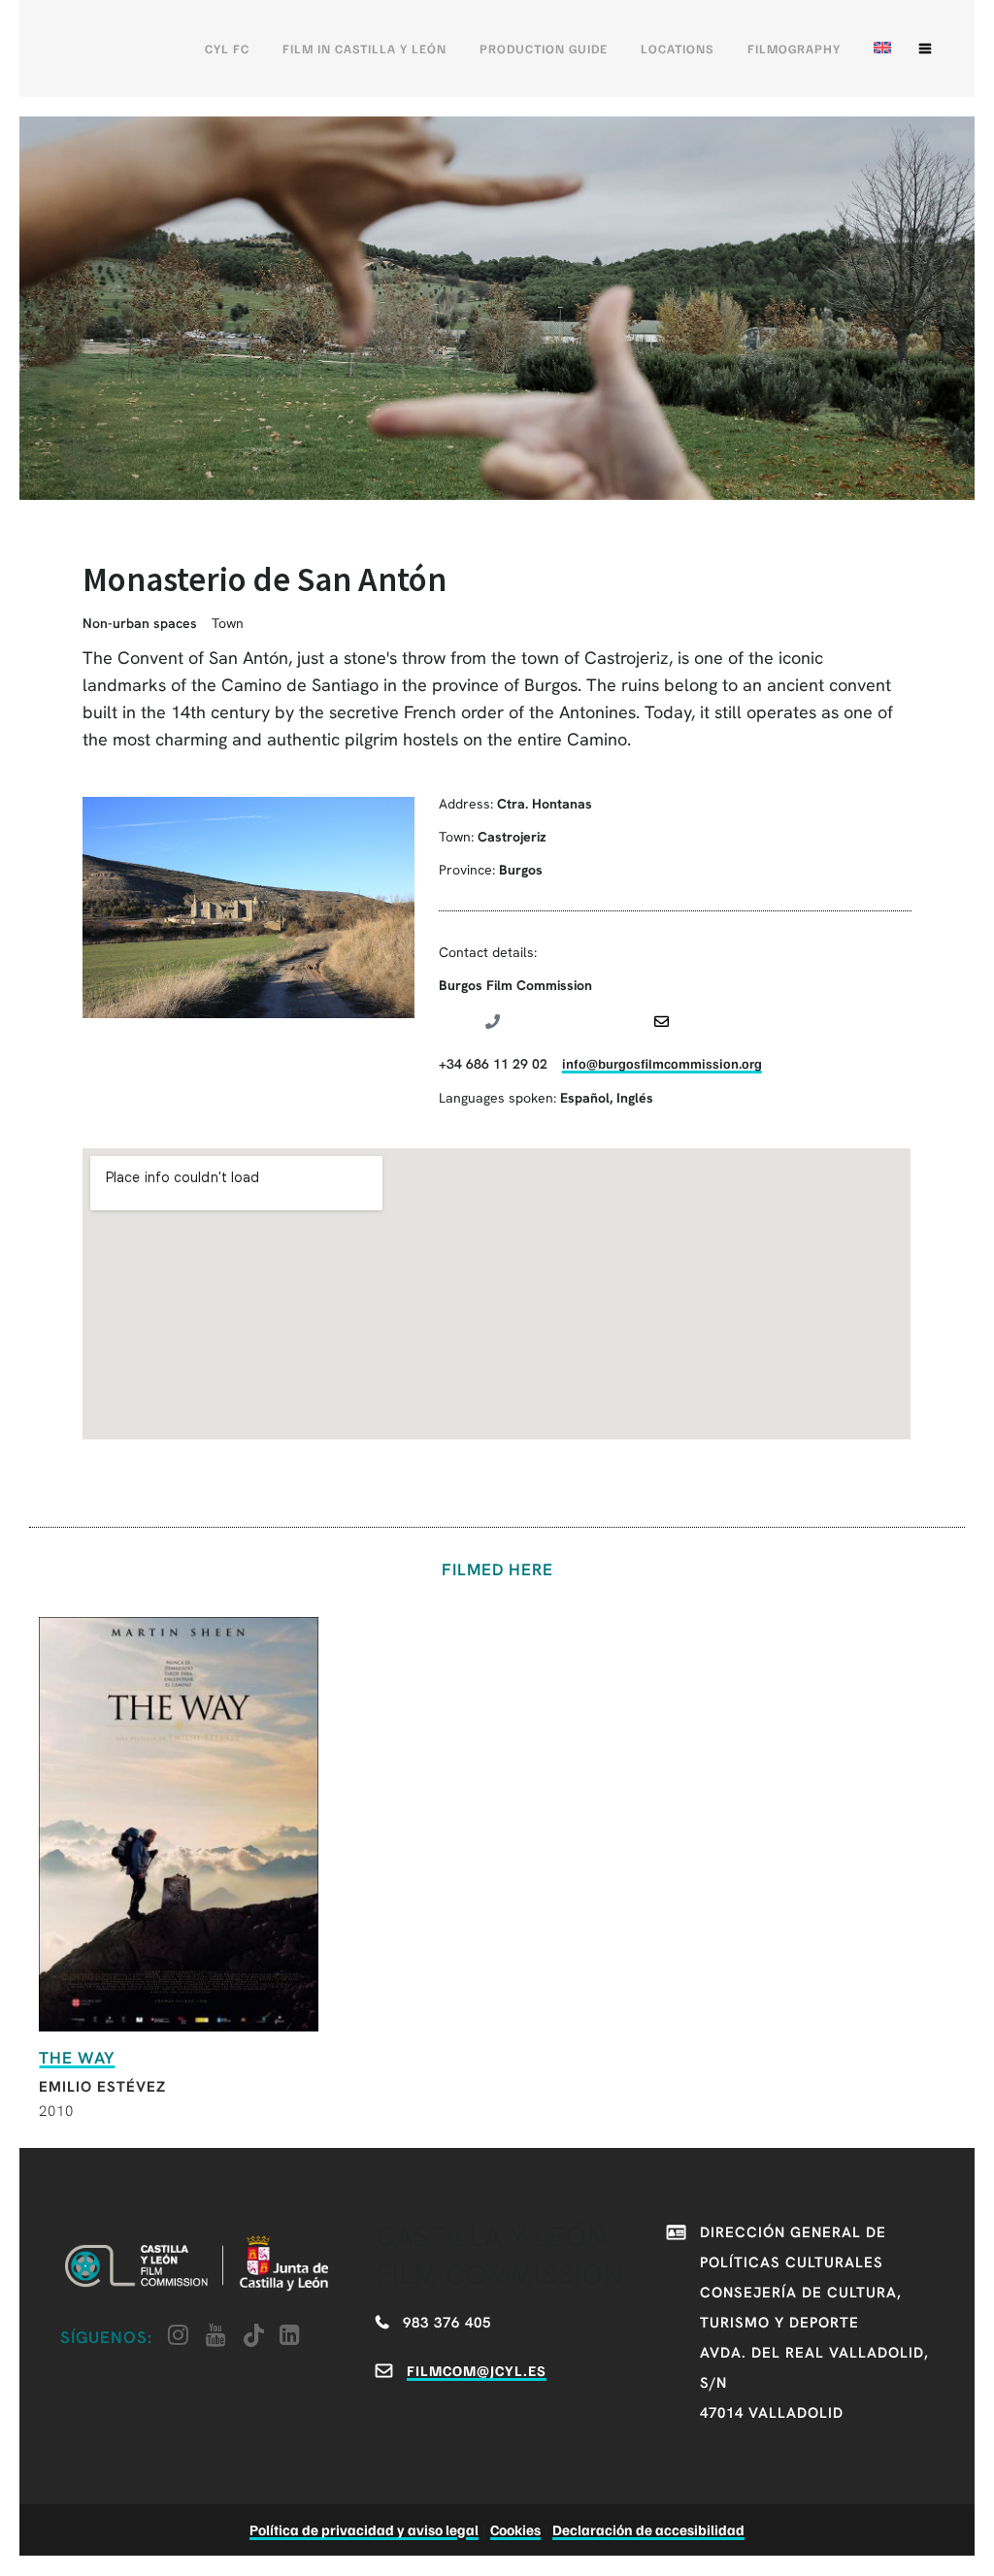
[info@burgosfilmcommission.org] (662, 1022)
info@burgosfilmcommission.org (662, 1063)
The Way (77, 2058)
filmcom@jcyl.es (477, 2370)
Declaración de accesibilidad (648, 2529)
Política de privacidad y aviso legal (364, 2529)
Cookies (515, 2529)
